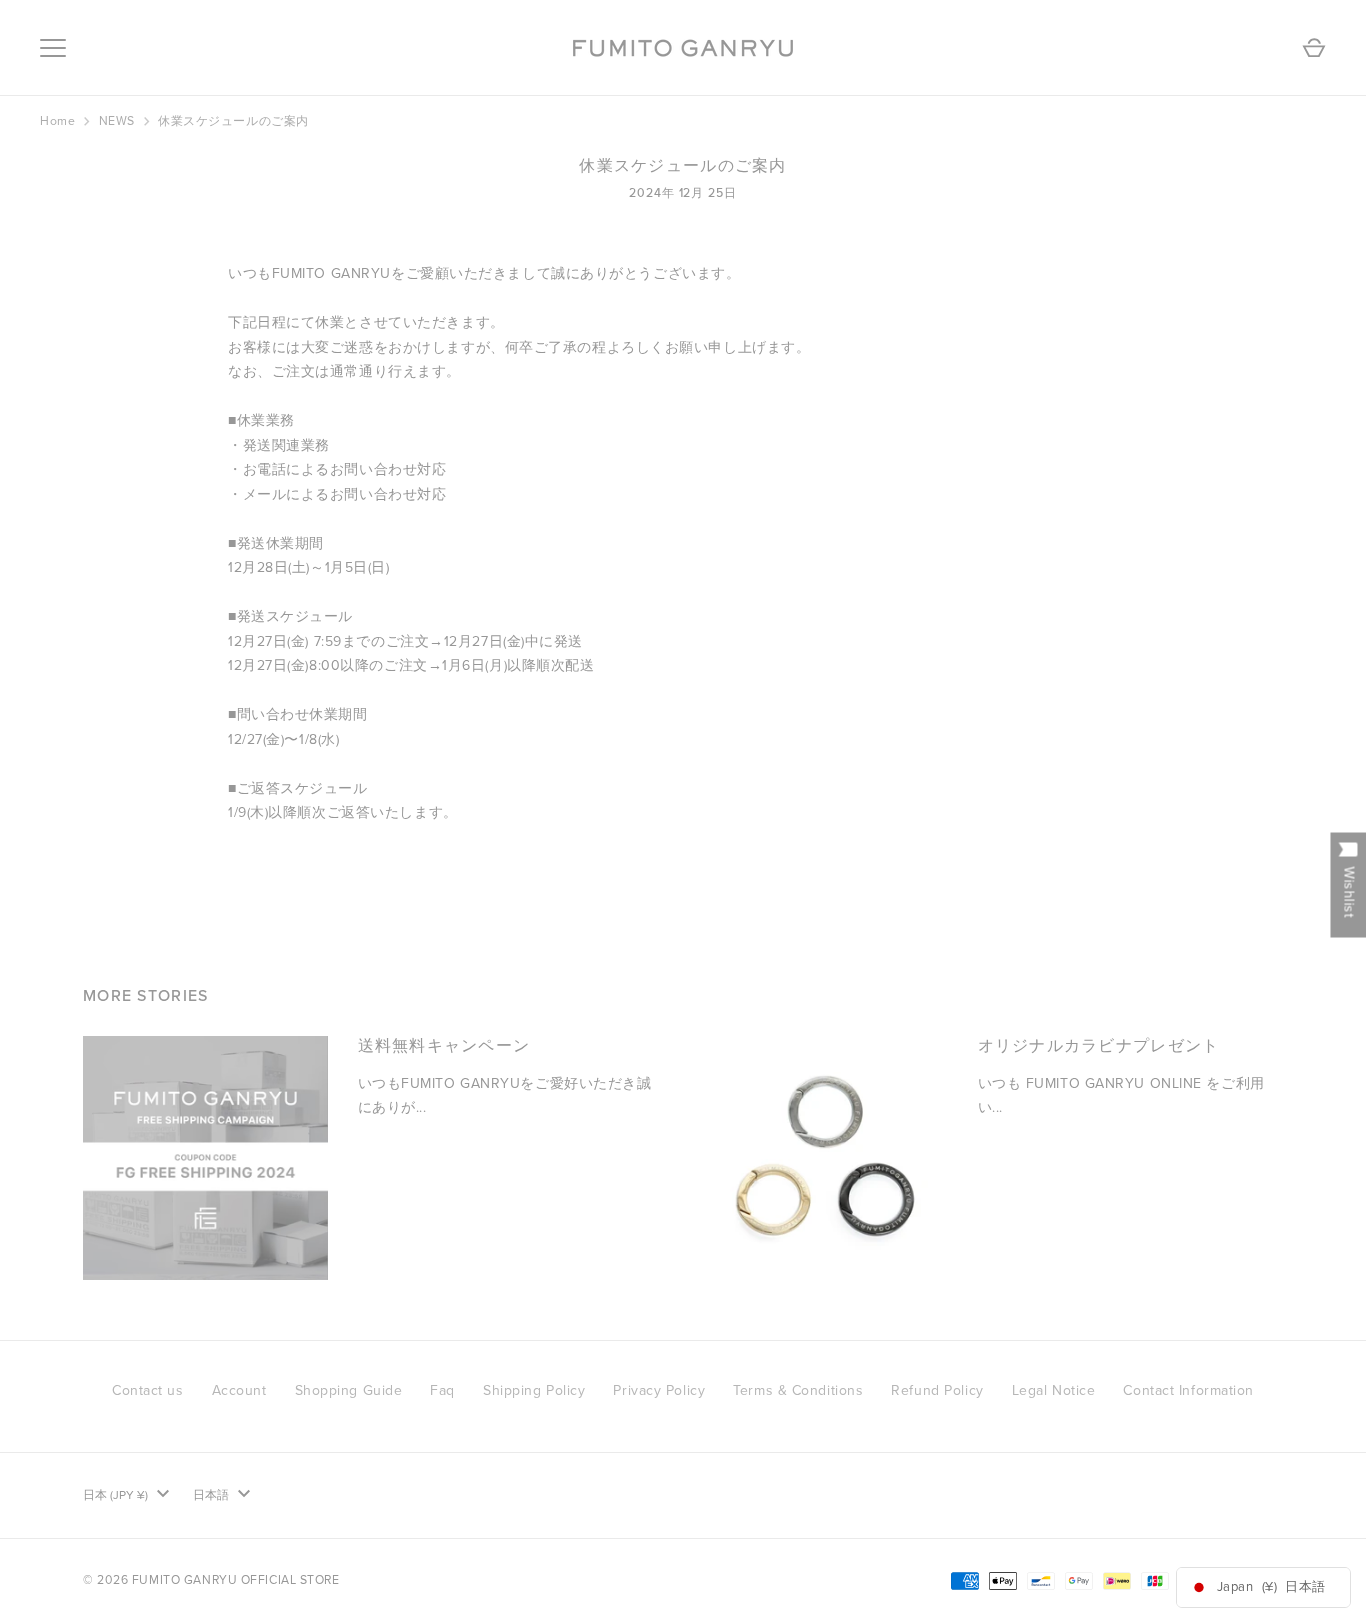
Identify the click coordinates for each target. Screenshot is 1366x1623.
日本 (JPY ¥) (115, 1495)
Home (57, 121)
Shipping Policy (534, 1390)
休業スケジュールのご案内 (233, 121)
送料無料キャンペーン (444, 1046)
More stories (145, 996)
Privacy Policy (659, 1390)
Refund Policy (937, 1390)
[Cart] (1314, 48)
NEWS (117, 121)
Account (239, 1390)
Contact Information (1188, 1390)
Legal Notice (1054, 1390)
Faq (442, 1390)
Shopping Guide (349, 1390)
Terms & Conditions (798, 1390)
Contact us (148, 1390)
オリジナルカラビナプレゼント (1099, 1046)
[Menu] (53, 48)
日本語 (211, 1495)
